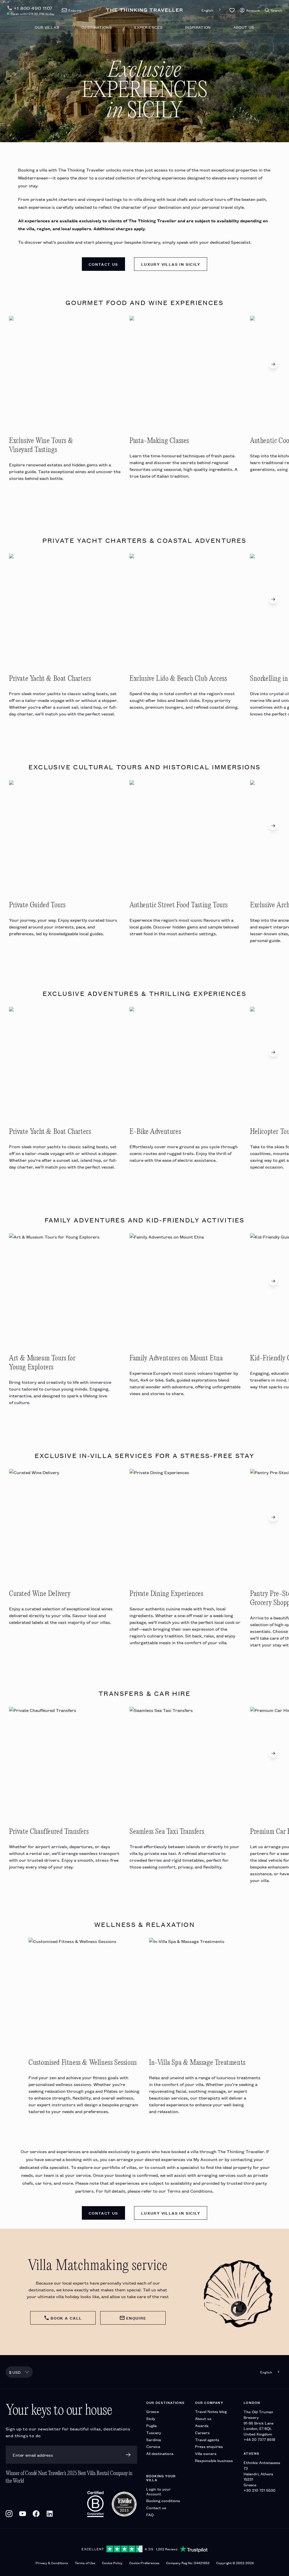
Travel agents (207, 2440)
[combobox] (212, 10)
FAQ (150, 2515)
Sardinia (154, 2440)
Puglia (151, 2425)
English (207, 10)
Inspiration (198, 27)
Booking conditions (163, 2501)
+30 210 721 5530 (260, 2490)
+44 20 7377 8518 (259, 2439)
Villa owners (206, 2453)
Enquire (136, 2318)
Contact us (103, 264)
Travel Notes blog (211, 2411)
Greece (153, 2411)
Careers (202, 2433)
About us (244, 27)
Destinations (97, 27)
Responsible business (214, 2460)
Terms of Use (85, 2563)
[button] (232, 10)
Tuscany (154, 2433)
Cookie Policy (112, 2563)
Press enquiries (209, 2446)
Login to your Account (158, 2491)
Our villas (47, 27)
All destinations (160, 2453)
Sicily (151, 2418)
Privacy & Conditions (52, 2563)
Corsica (153, 2446)
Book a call (66, 2318)
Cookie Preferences (144, 2563)
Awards (202, 2425)
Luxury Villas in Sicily (171, 264)
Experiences (148, 27)
